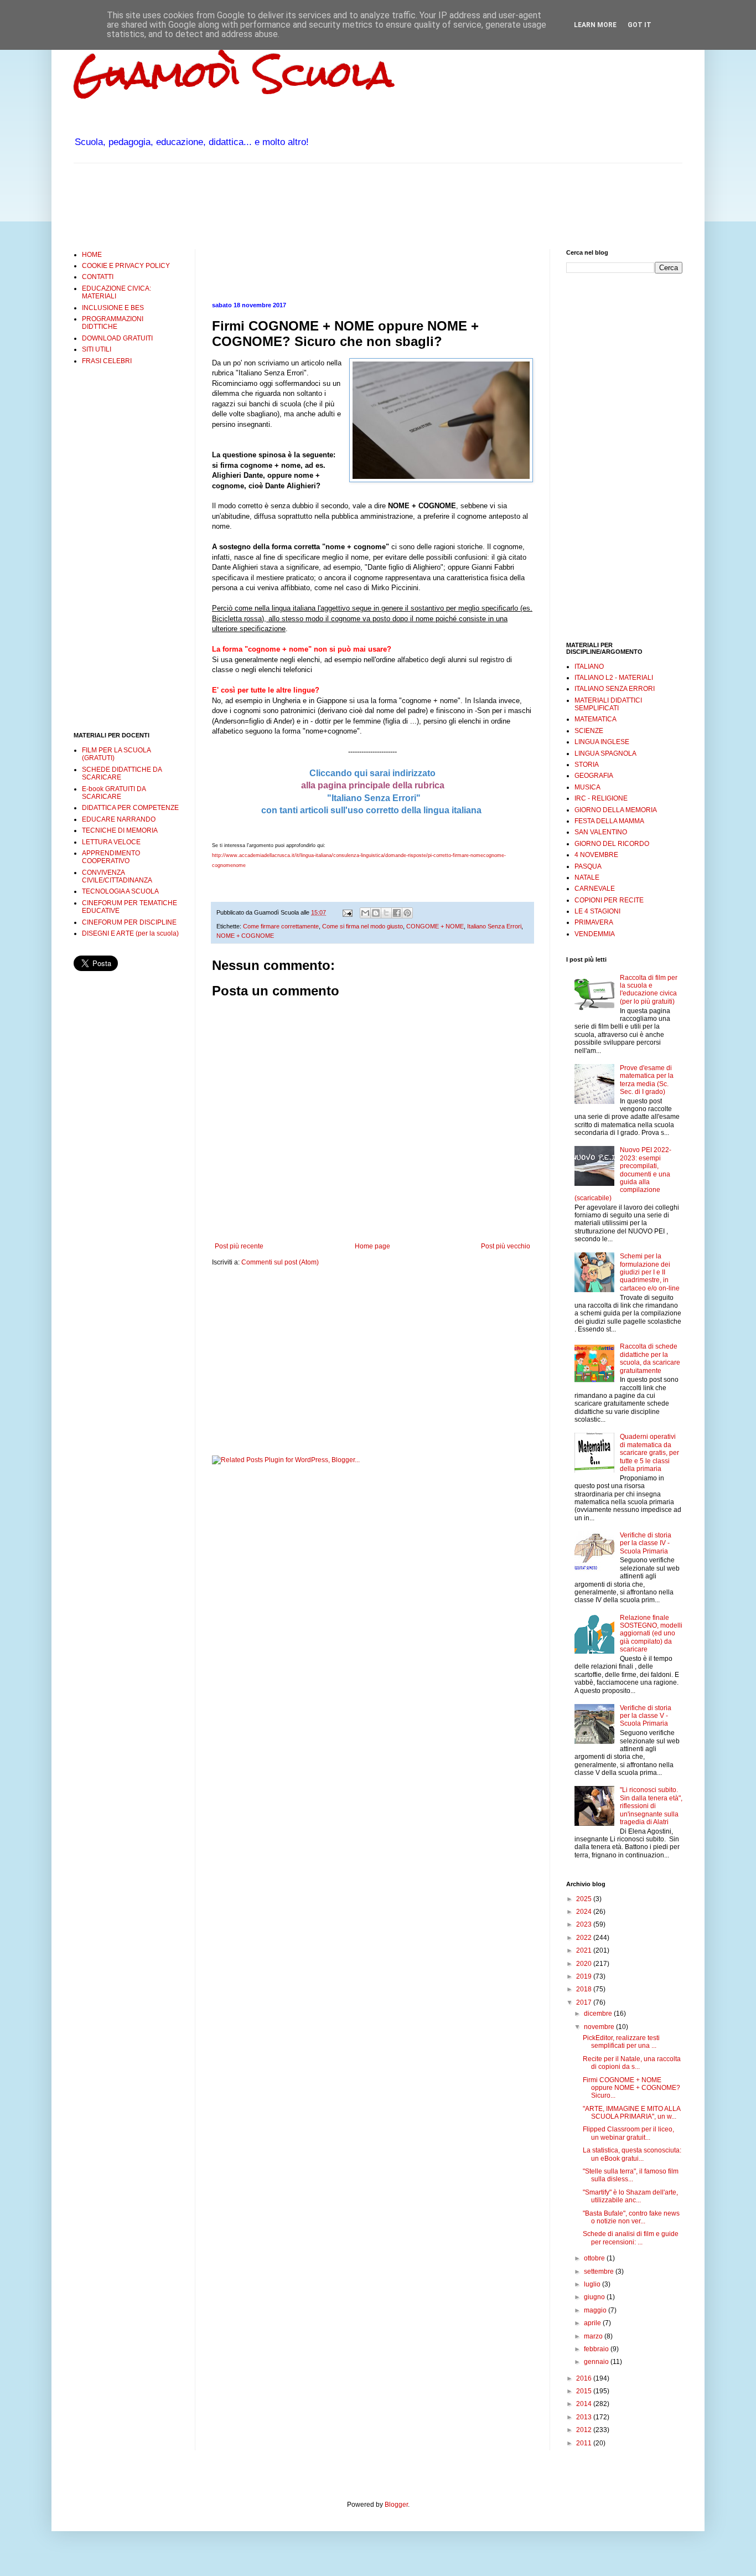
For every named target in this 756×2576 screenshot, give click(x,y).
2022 (585, 1938)
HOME (92, 255)
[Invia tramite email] (365, 913)
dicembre (599, 2014)
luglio (593, 2284)
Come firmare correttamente (281, 926)
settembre (600, 2272)
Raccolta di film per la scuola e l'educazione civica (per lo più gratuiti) (649, 990)
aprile (593, 2323)
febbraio (597, 2349)
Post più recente (239, 1246)
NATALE (587, 877)
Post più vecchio (506, 1246)
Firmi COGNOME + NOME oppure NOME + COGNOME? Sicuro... (631, 2088)
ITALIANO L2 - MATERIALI (614, 678)
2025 (585, 1899)
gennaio (597, 2362)
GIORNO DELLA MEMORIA (616, 810)
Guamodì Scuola (234, 74)
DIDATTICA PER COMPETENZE (130, 808)
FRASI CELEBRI (107, 361)
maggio (596, 2310)
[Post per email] (347, 912)
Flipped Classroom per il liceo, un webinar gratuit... (628, 2133)
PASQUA (588, 866)
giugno (595, 2297)
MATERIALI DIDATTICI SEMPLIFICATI (608, 704)
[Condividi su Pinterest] (407, 913)
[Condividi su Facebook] (397, 913)
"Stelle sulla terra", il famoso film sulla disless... (631, 2175)
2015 (585, 2391)
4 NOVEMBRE (596, 855)
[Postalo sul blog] (376, 913)
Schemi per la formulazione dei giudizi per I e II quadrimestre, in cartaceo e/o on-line (650, 1272)
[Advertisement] (275, 205)
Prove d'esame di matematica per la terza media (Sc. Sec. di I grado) (647, 1080)
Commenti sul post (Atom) (280, 1262)
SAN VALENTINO (601, 832)
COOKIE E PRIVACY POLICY (126, 266)
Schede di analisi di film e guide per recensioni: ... (631, 2238)
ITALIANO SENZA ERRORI (615, 689)
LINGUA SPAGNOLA (605, 753)
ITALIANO (589, 667)
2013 (585, 2417)
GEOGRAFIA (594, 776)
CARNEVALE (595, 889)
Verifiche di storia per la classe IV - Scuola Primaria (646, 1543)
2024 (585, 1912)
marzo (594, 2336)
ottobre (595, 2258)
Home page (372, 1246)
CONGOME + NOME (435, 926)
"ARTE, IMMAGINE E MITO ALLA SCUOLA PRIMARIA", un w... (631, 2113)
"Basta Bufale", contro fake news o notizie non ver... (631, 2217)
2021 (585, 1950)
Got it (640, 25)
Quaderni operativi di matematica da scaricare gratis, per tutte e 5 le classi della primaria (649, 1453)
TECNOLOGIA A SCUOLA (120, 891)
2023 (585, 1924)
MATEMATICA (596, 719)
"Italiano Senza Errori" (373, 798)
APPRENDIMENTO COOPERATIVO (111, 857)
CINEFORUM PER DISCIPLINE (129, 922)
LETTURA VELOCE (111, 842)
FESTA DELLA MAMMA (609, 821)
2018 (585, 1989)
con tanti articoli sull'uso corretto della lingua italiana (371, 810)
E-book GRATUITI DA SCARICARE (114, 793)
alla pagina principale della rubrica (373, 785)
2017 (585, 2002)
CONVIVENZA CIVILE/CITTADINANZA (117, 876)
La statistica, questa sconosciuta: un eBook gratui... (632, 2154)
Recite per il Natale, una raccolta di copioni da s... (632, 2063)
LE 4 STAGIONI (597, 911)
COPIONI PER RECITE (609, 900)
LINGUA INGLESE (602, 742)
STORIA (587, 765)
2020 (585, 1964)
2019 (585, 1976)
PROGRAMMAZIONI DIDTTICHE (113, 323)
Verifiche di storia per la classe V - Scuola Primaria (646, 1716)
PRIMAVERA (594, 922)
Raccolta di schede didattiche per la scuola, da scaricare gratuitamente (650, 1358)
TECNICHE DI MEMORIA (120, 830)
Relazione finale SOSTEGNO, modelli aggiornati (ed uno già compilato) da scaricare (651, 1634)
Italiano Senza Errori (494, 926)
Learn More (595, 25)
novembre (600, 2027)
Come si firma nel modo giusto (363, 926)
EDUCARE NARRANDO (119, 819)
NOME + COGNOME (245, 936)
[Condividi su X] (386, 913)
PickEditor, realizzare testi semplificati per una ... (621, 2042)
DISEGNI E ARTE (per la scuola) (130, 933)
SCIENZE (589, 731)
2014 (585, 2404)
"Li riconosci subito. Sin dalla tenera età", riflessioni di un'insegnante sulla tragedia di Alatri (651, 1806)
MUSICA (587, 787)
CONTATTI (98, 277)
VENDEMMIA (595, 934)
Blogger (396, 2505)
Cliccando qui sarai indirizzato (372, 773)
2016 (585, 2378)
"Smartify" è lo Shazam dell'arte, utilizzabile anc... (630, 2196)
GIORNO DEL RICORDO (612, 844)
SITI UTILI (97, 349)
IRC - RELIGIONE (601, 798)
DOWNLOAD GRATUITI (117, 338)
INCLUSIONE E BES (113, 308)
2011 (585, 2443)
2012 (585, 2430)
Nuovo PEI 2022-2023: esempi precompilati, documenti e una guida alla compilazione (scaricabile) (623, 1174)
